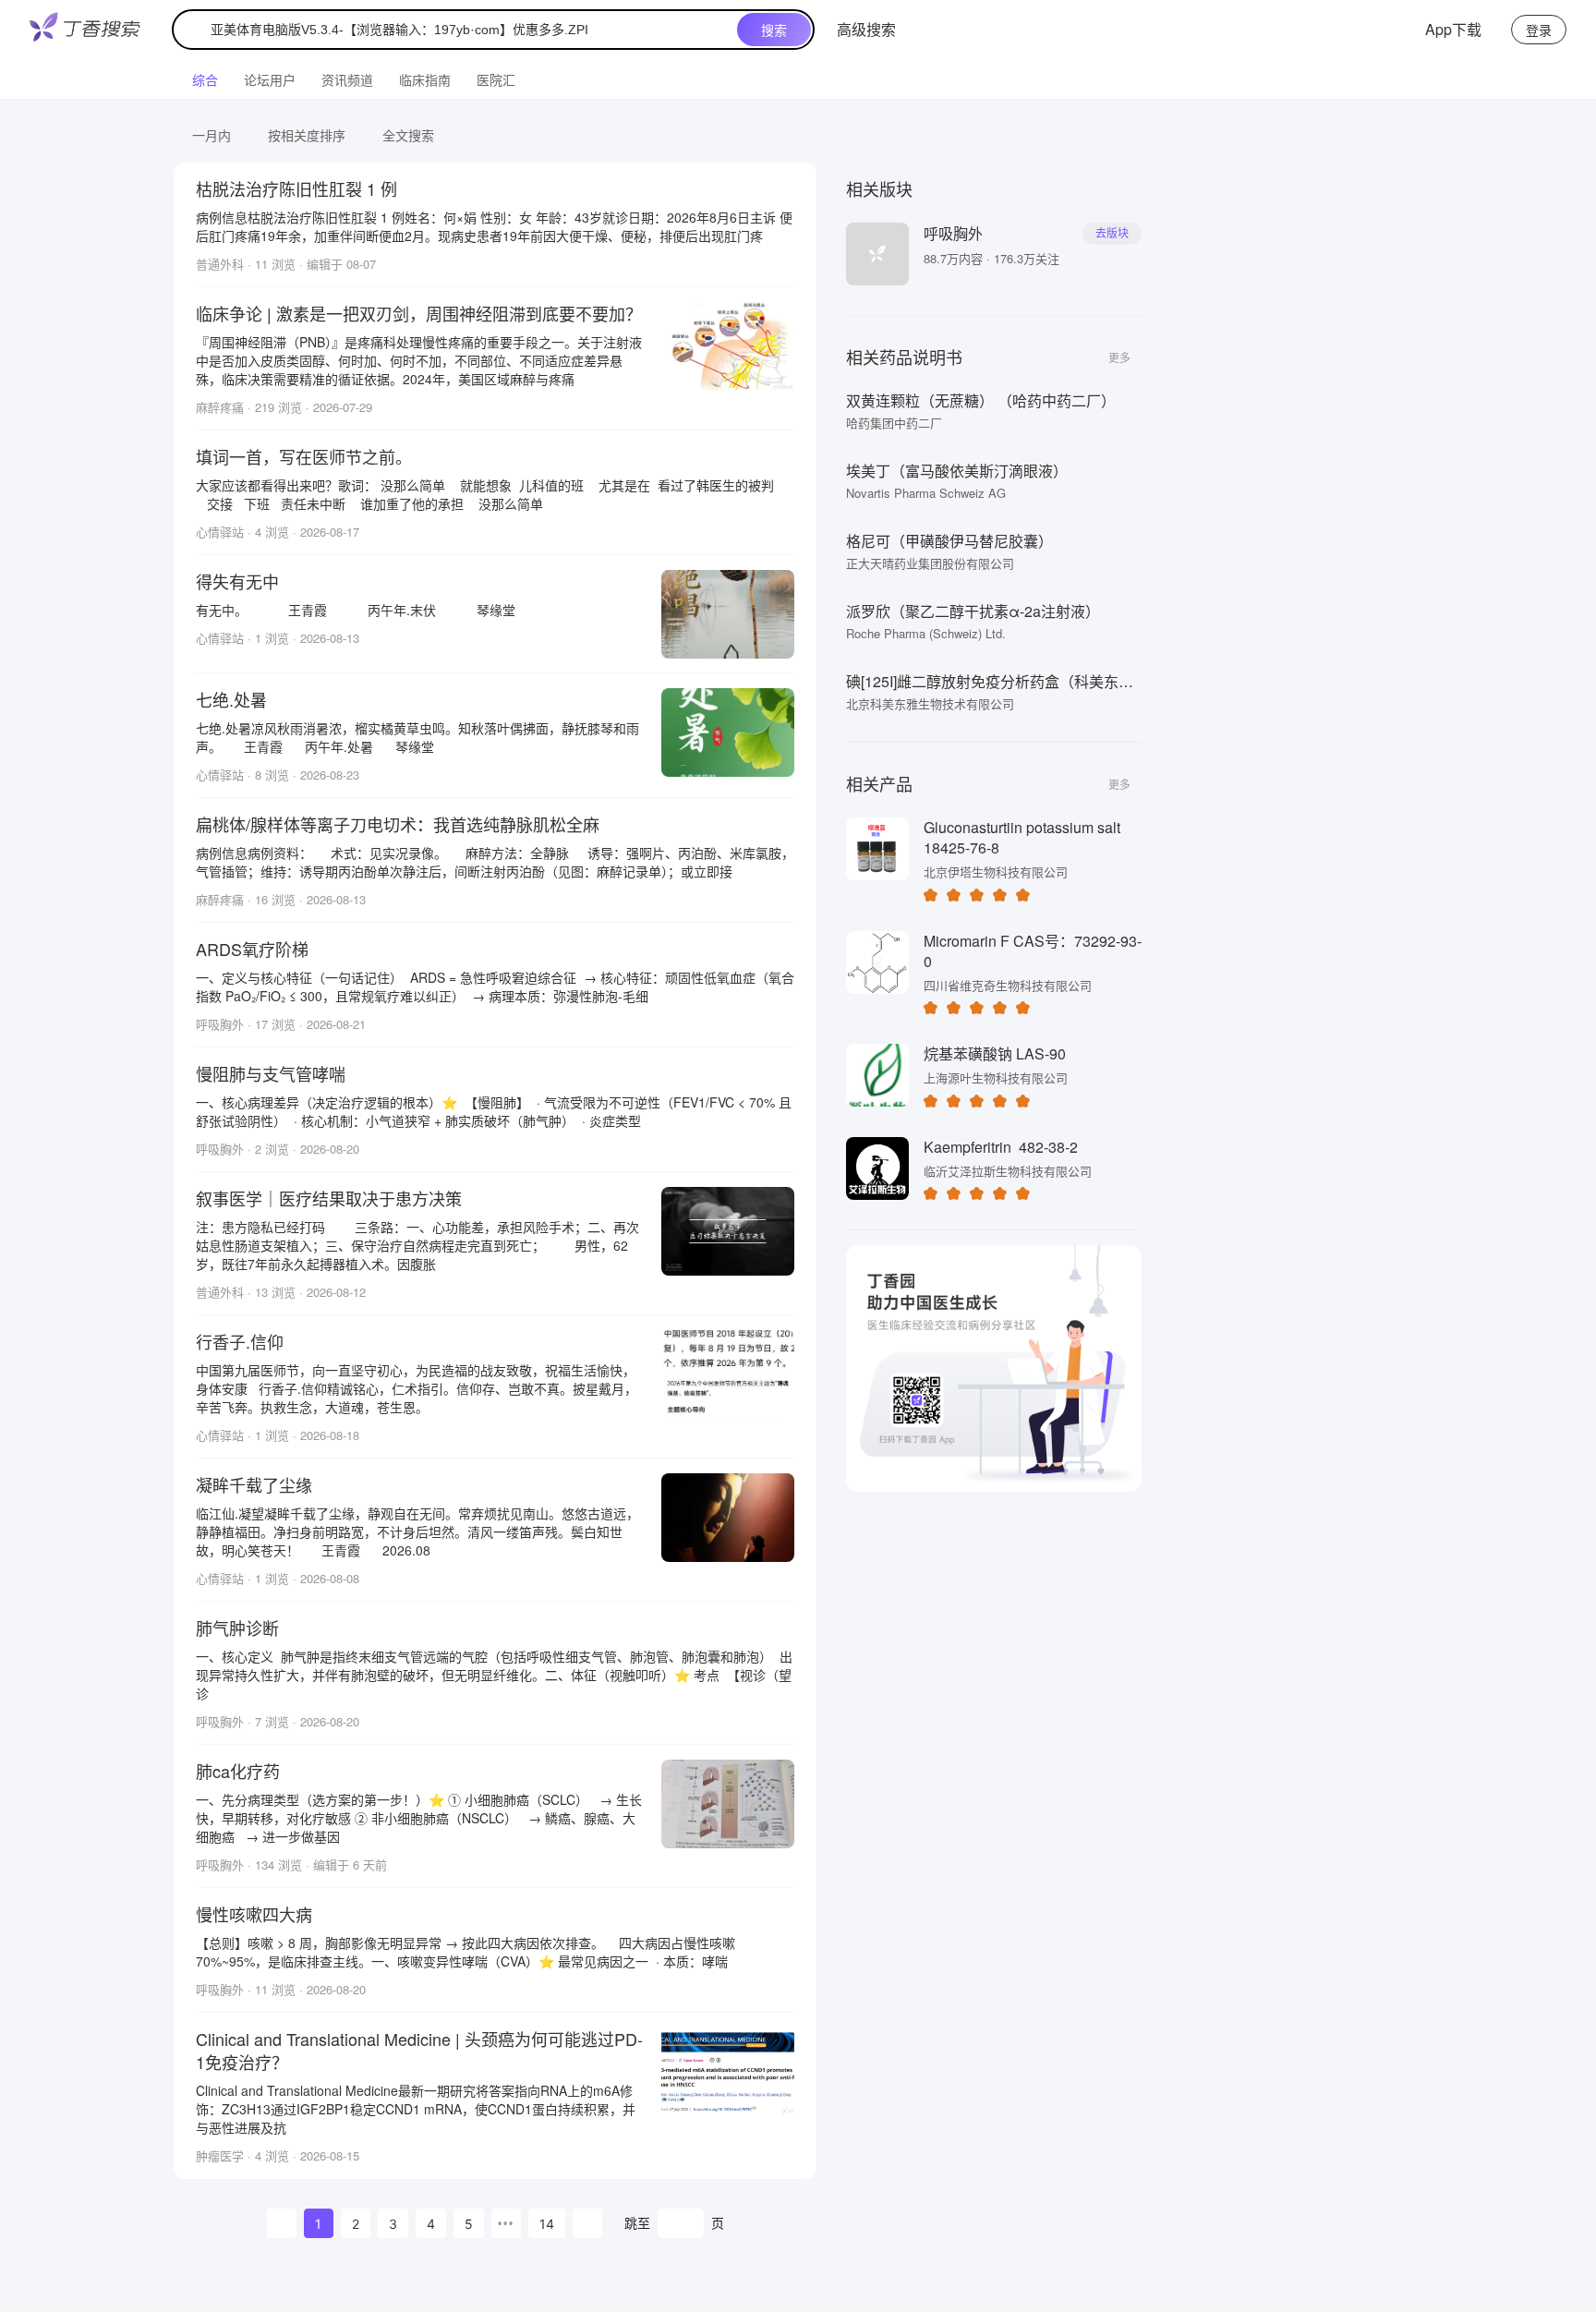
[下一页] (587, 2223)
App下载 (1453, 29)
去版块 (1112, 234)
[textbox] (459, 30)
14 (547, 2224)
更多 (1119, 357)
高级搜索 (866, 29)
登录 (1539, 30)
